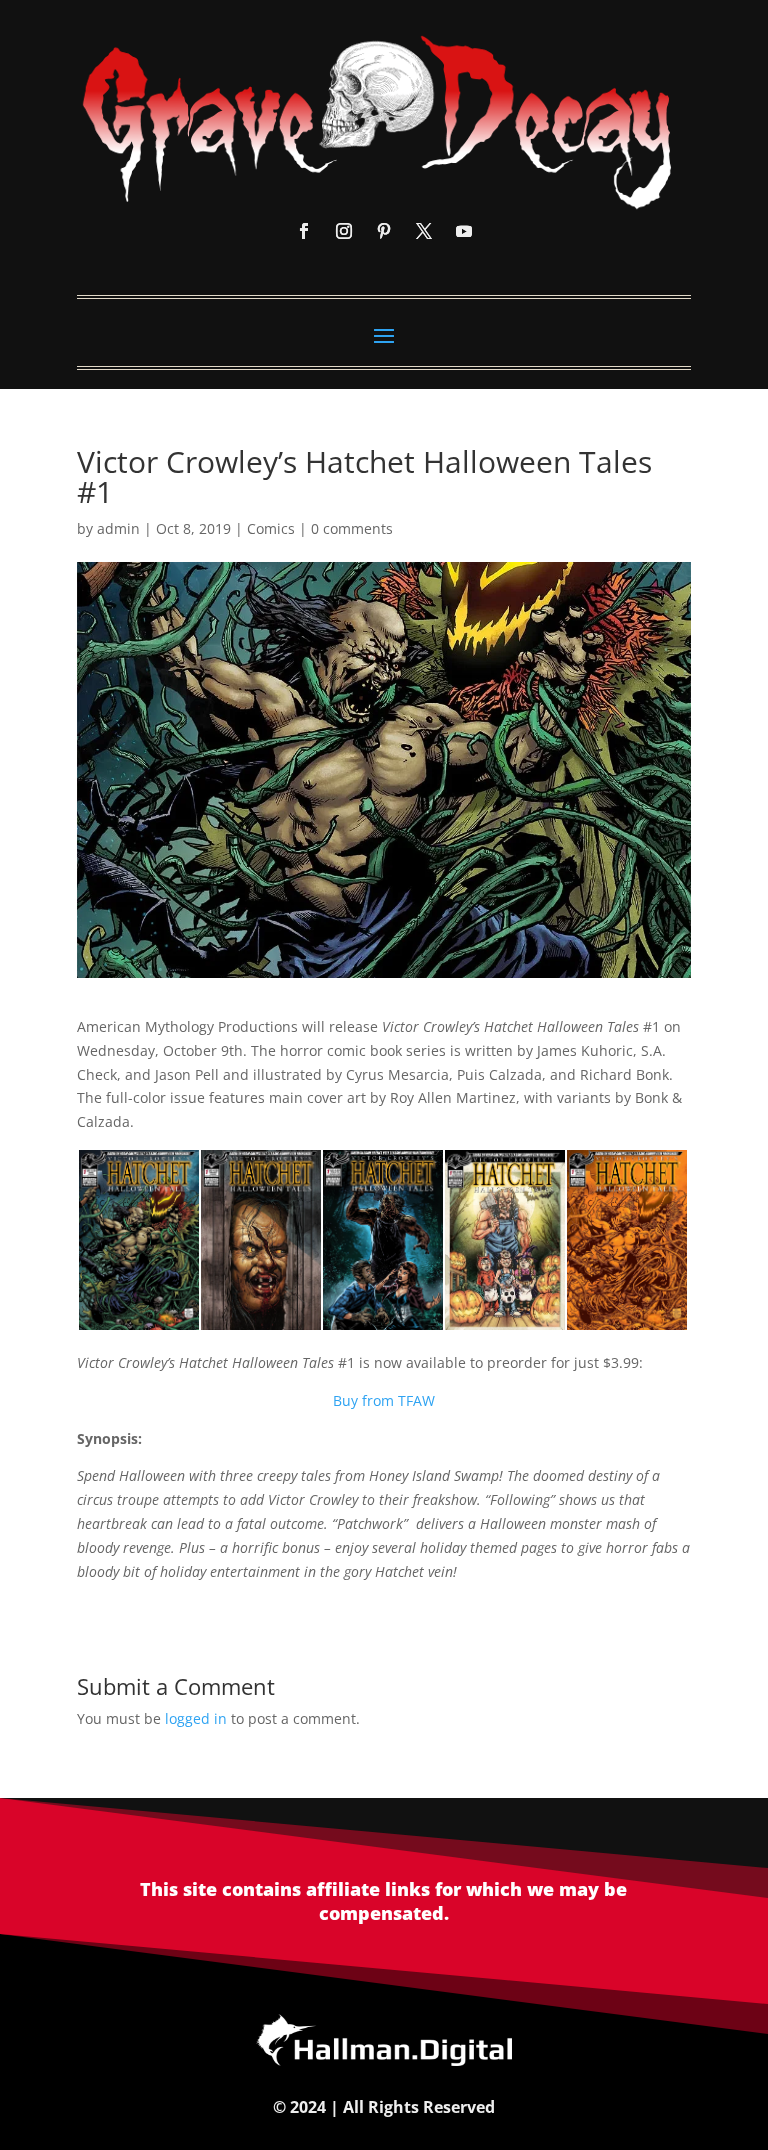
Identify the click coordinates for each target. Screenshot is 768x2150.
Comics (271, 528)
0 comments (352, 528)
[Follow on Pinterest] (384, 231)
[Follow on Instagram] (344, 231)
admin (118, 528)
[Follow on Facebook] (304, 231)
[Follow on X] (424, 231)
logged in (196, 1718)
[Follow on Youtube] (464, 231)
